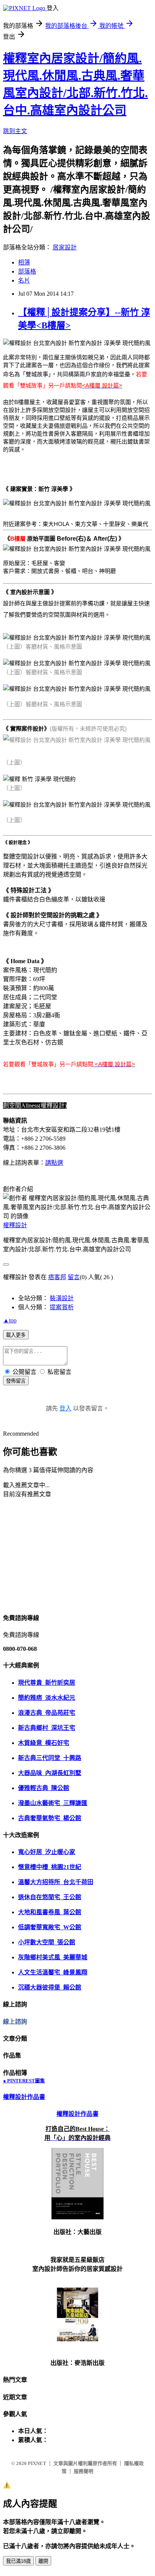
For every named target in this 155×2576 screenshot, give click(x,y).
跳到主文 (15, 131)
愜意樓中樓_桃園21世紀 (50, 1867)
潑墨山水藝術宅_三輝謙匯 (53, 1803)
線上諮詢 (15, 2022)
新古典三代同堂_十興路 (50, 1758)
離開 (43, 2561)
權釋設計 (15, 1225)
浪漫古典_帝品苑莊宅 (47, 1713)
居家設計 (65, 247)
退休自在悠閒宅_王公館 (50, 1897)
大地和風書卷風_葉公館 (50, 1912)
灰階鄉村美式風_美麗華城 (53, 1957)
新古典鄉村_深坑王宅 (47, 1728)
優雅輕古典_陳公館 (44, 1788)
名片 (24, 280)
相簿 (24, 262)
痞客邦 (57, 1277)
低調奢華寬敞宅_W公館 (50, 1927)
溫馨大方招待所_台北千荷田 (56, 1882)
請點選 (54, 1163)
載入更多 (16, 1335)
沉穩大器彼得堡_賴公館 (50, 1987)
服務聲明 (84, 2471)
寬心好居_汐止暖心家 (47, 1852)
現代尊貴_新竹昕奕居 (47, 1683)
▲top (10, 1320)
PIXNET (37, 2463)
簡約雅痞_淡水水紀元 (47, 1698)
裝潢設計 (62, 1298)
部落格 (27, 271)
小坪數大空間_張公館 (47, 1942)
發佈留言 (16, 1381)
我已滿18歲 (18, 2561)
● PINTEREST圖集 (24, 2081)
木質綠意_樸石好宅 (44, 1743)
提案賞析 (62, 1307)
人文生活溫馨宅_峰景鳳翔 (53, 1972)
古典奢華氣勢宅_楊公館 (50, 1818)
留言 (74, 1277)
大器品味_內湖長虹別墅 (50, 1773)
